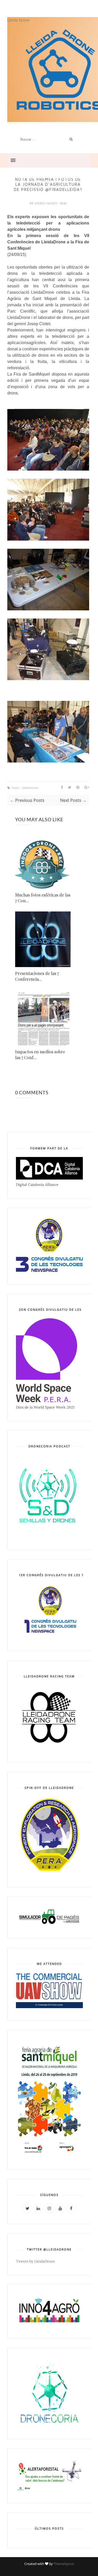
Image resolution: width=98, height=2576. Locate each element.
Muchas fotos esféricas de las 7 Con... (43, 898)
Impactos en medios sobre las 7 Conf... (40, 1055)
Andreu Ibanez (46, 203)
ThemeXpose (64, 2564)
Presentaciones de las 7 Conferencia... (37, 976)
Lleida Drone (18, 20)
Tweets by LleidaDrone (36, 2261)
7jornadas (30, 788)
